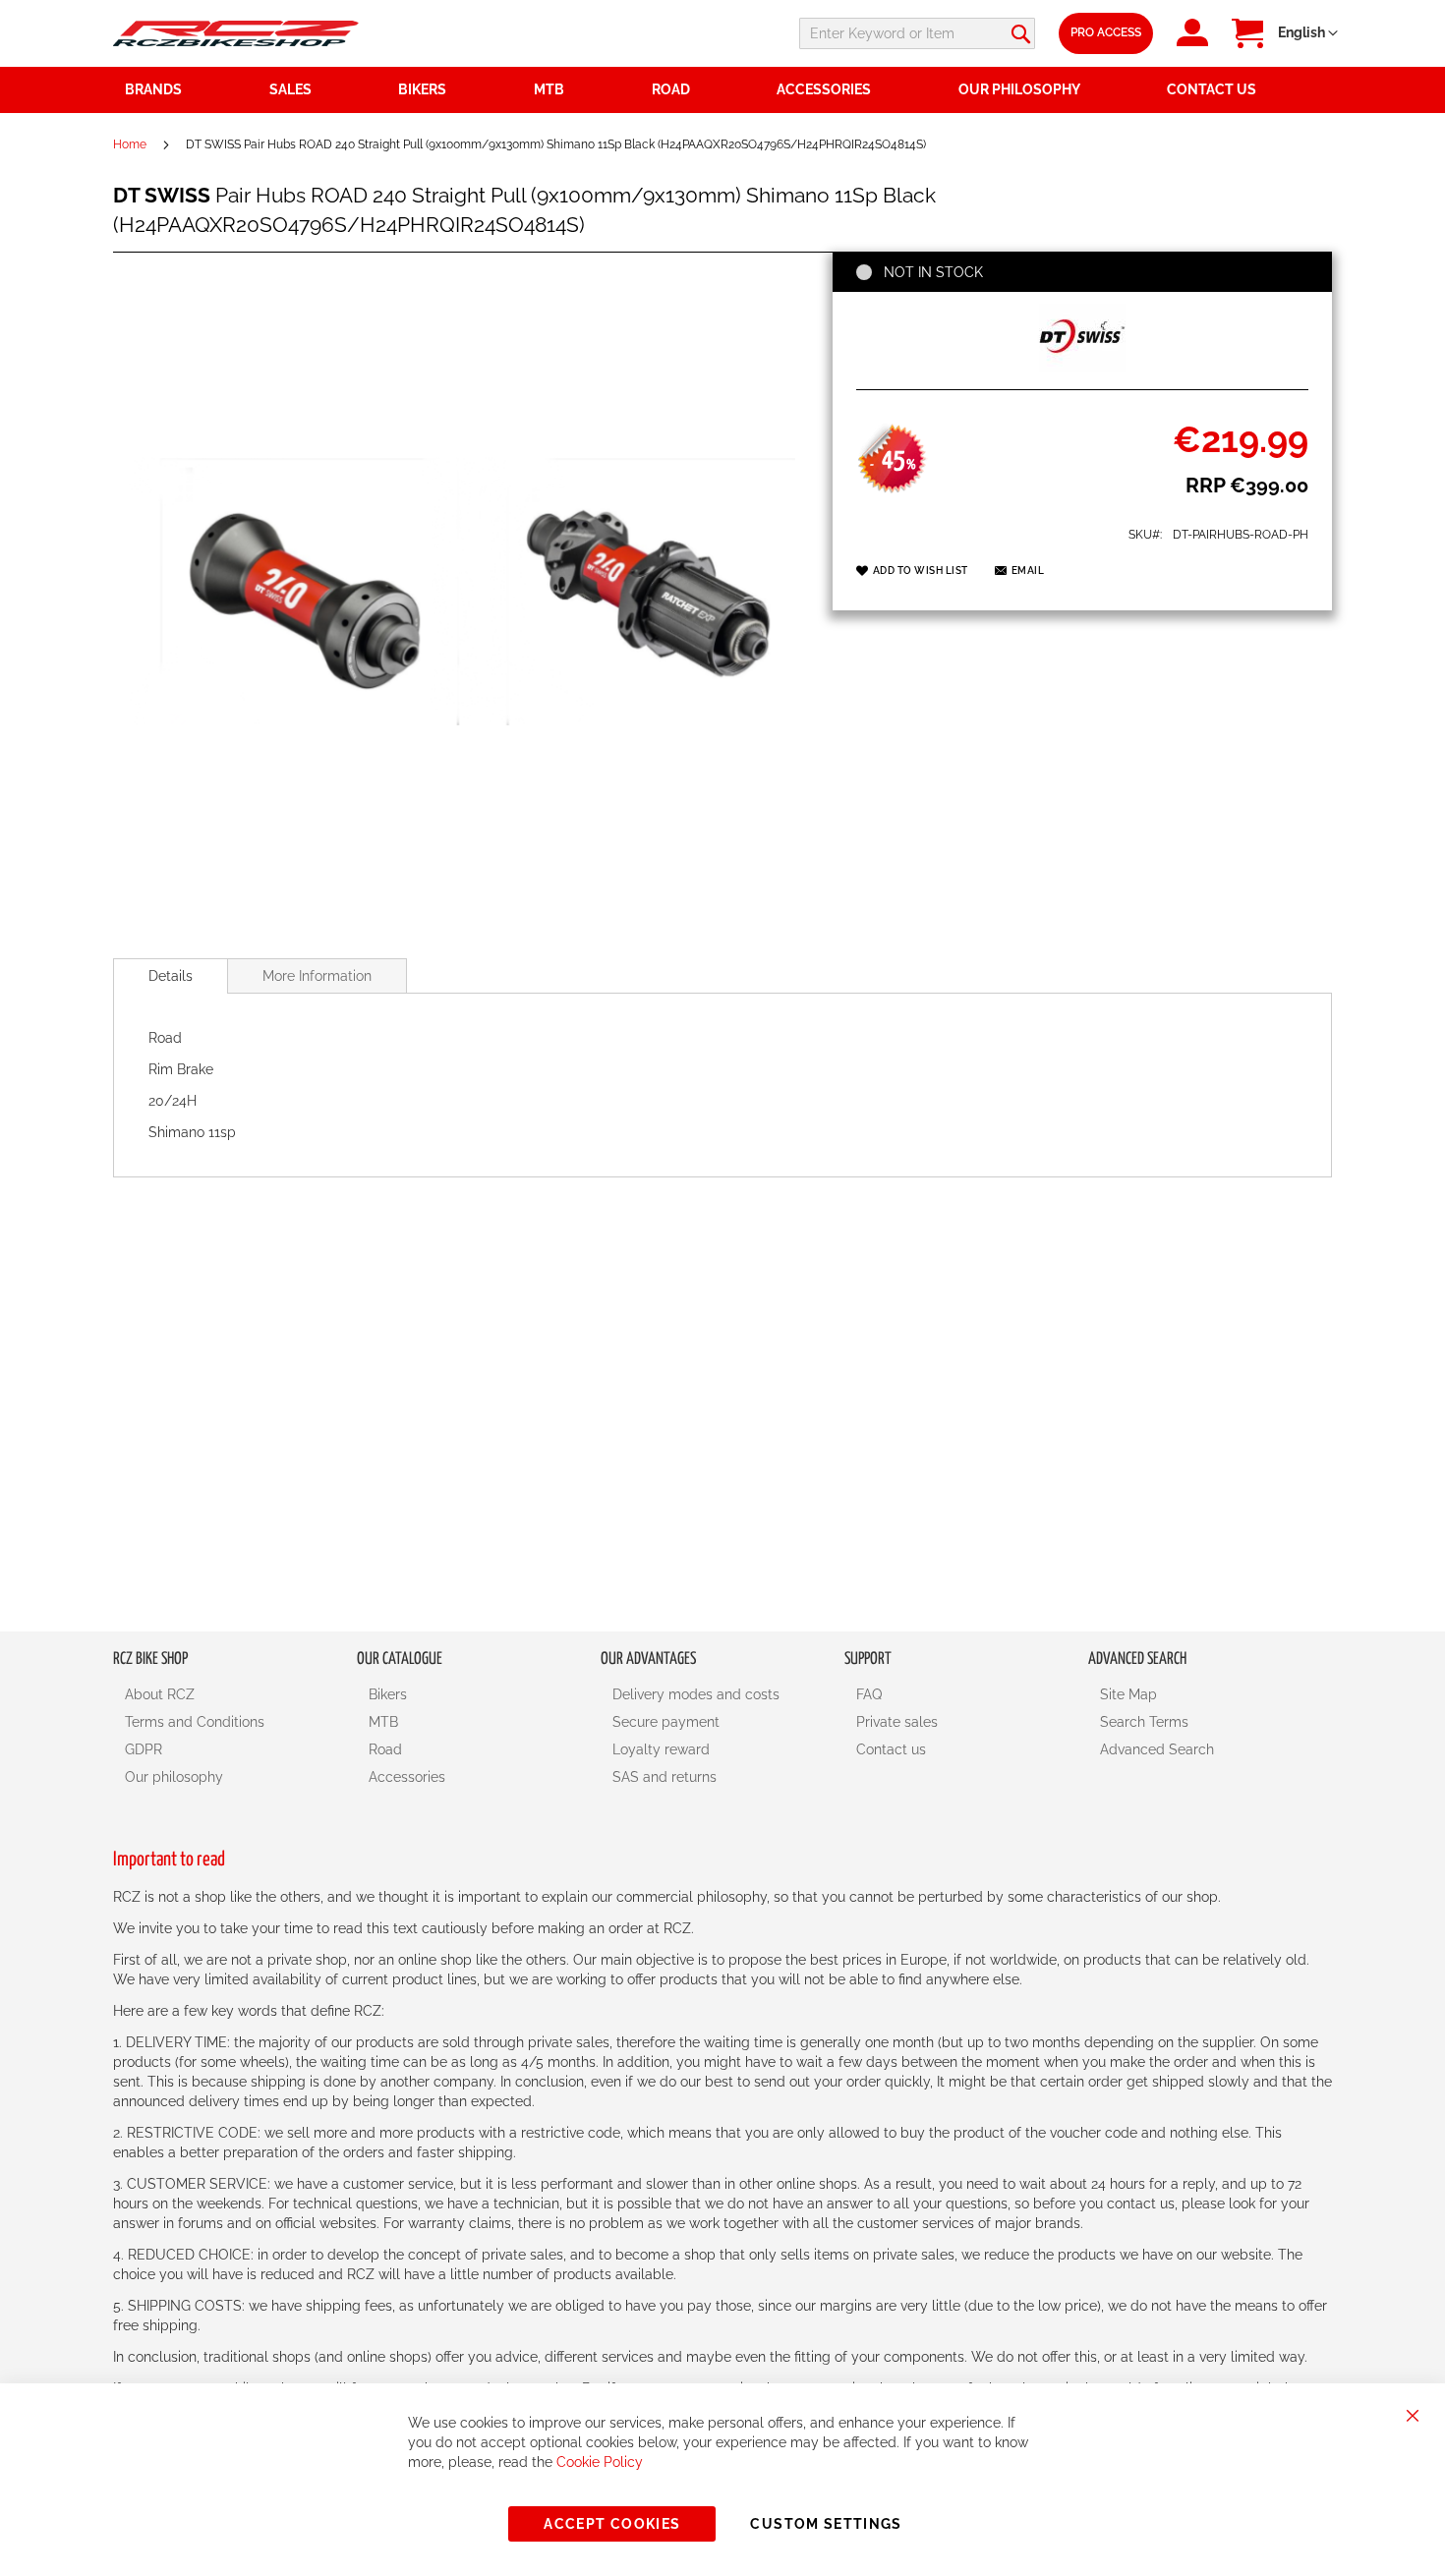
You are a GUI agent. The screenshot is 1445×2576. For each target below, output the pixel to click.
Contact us (891, 1749)
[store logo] (236, 33)
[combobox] (917, 33)
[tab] (171, 976)
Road (385, 1749)
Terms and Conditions (195, 1722)
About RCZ (160, 1694)
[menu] (722, 90)
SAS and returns (665, 1777)
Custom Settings (826, 2524)
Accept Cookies (612, 2524)
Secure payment (666, 1722)
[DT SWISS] (1082, 368)
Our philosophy (174, 1777)
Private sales (897, 1722)
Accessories (407, 1777)
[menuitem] (322, 90)
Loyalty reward (661, 1749)
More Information (317, 976)
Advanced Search (1157, 1749)
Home (130, 144)
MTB (383, 1722)
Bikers (388, 1694)
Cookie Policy (600, 2462)
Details (171, 976)
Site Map (1128, 1694)
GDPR (144, 1749)
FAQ (869, 1694)
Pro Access (1106, 32)
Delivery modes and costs (696, 1694)
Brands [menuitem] (153, 89)
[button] (1308, 33)
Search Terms (1144, 1722)
